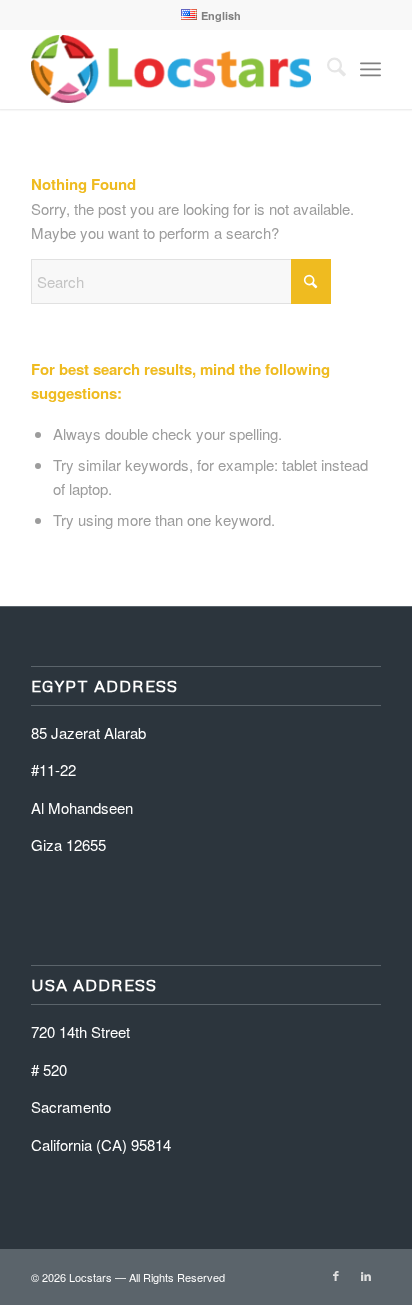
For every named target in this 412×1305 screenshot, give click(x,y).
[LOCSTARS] (171, 69)
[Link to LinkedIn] (366, 1275)
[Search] (326, 69)
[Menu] (370, 69)
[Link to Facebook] (336, 1275)
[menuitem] (210, 15)
